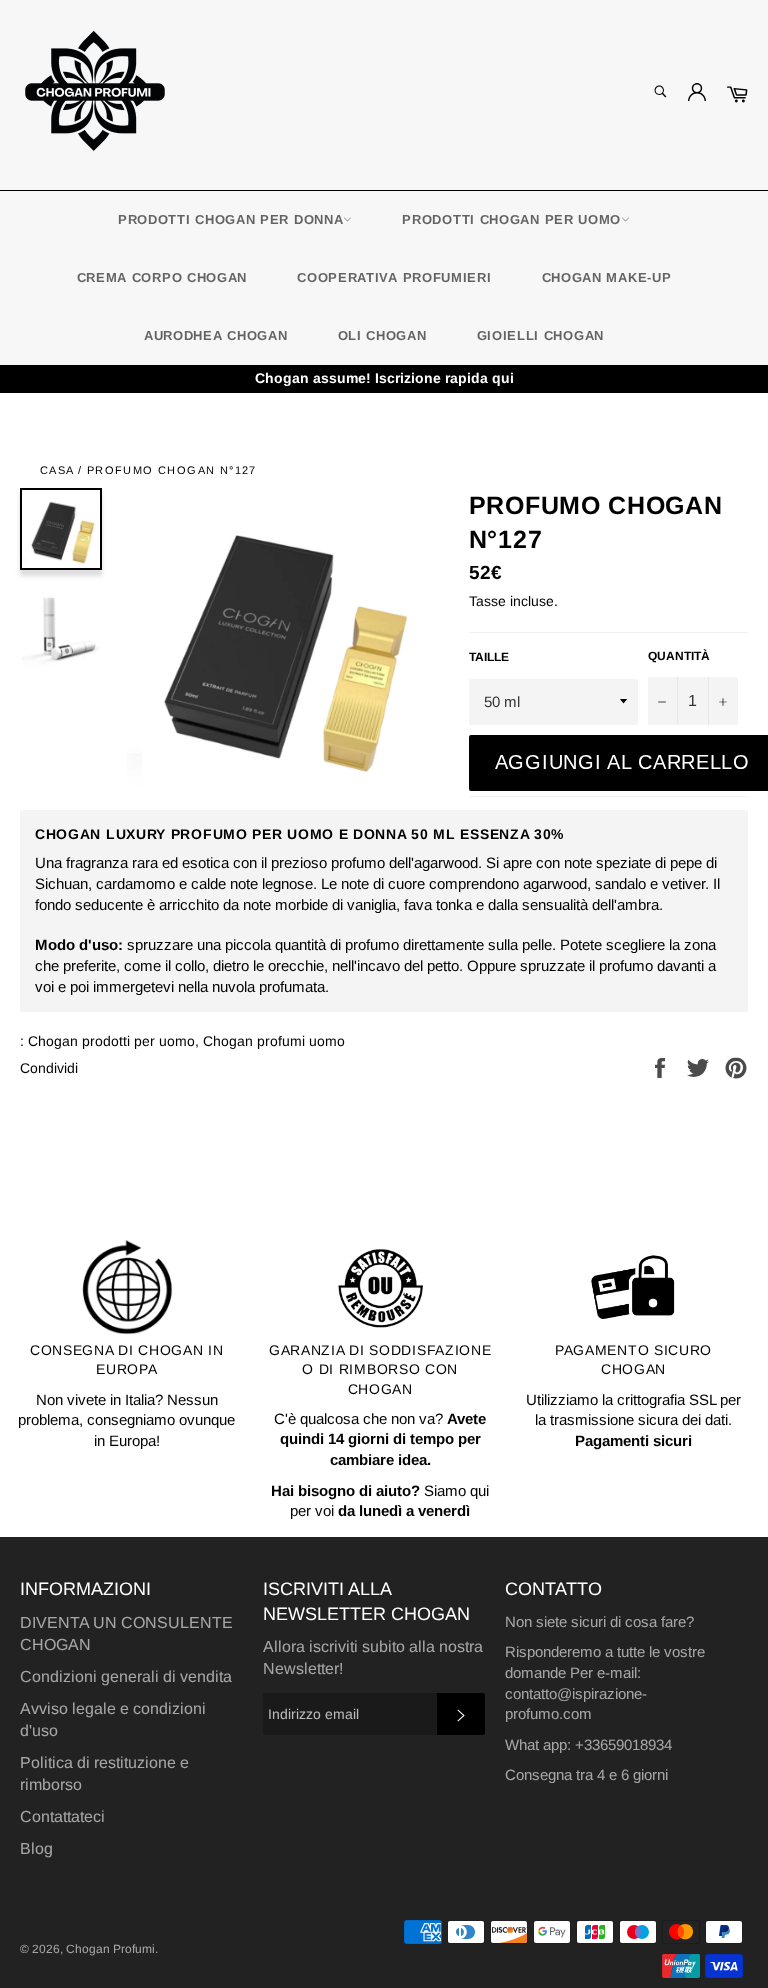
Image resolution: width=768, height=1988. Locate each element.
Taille (489, 657)
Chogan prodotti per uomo (111, 1041)
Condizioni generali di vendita (126, 1676)
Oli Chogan (382, 335)
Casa (57, 470)
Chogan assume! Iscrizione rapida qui (384, 378)
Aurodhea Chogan (216, 335)
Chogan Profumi (110, 1949)
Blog (36, 1848)
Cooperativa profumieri (394, 277)
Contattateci (62, 1816)
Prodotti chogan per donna (231, 219)
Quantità (679, 656)
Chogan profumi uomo (274, 1041)
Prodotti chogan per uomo (511, 219)
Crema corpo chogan (162, 277)
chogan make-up (607, 277)
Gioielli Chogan (541, 335)
